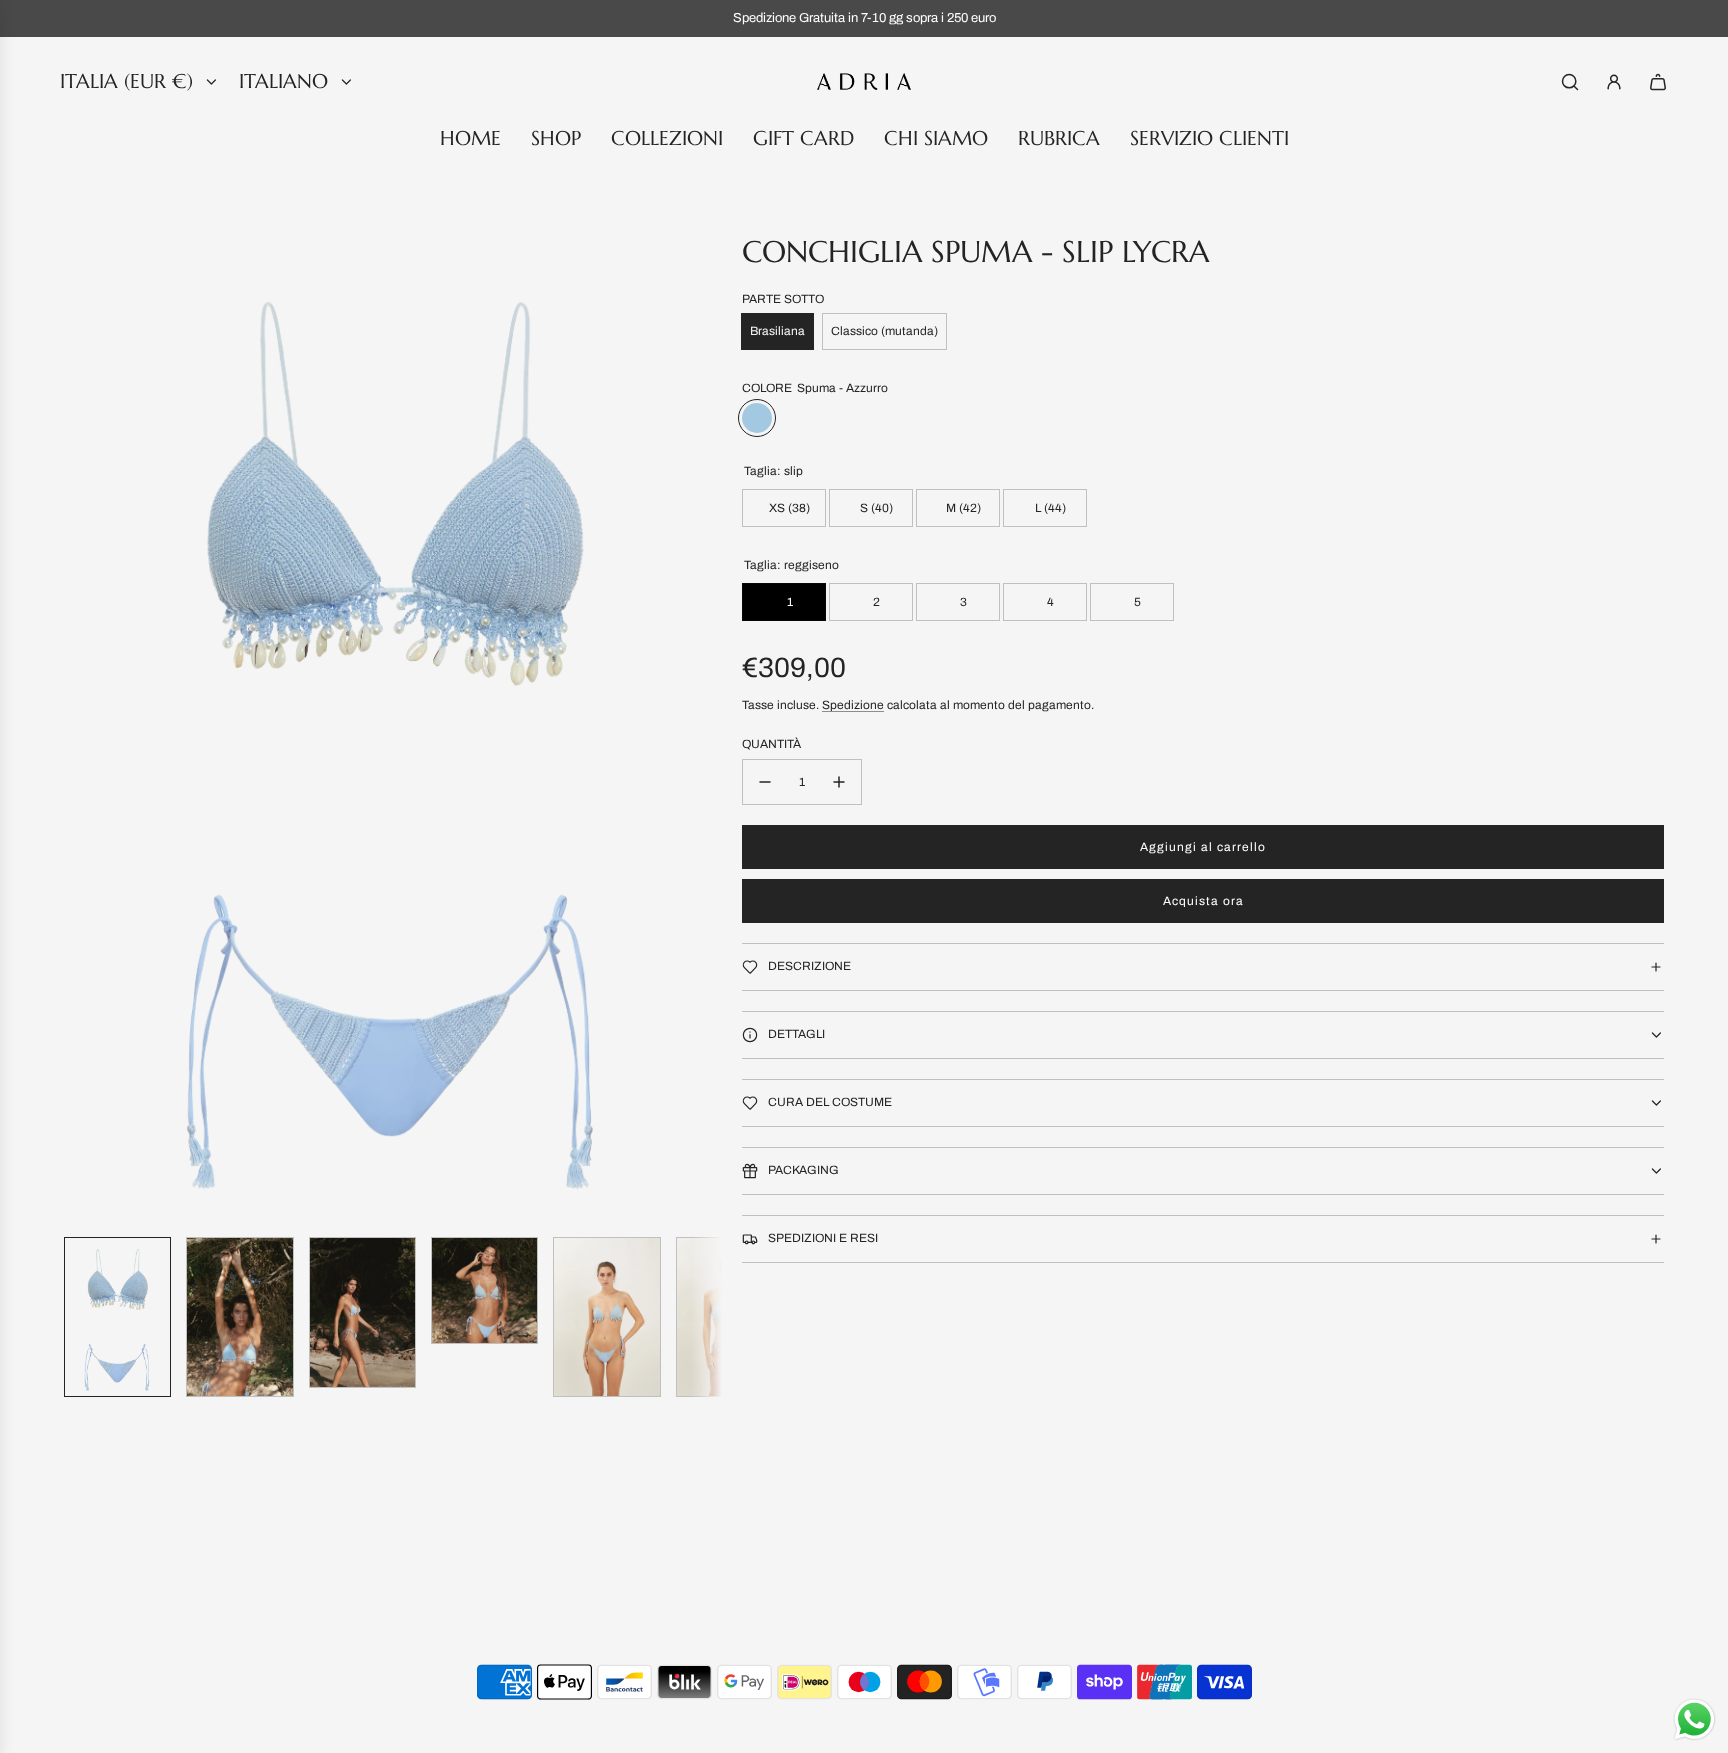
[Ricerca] (1570, 82)
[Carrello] (1658, 82)
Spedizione (853, 705)
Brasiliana (777, 331)
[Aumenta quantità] (839, 782)
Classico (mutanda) (884, 331)
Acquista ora (1203, 901)
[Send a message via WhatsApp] (1694, 1719)
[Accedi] (1614, 82)
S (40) (875, 508)
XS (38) (788, 508)
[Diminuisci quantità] (765, 782)
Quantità (771, 744)
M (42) (962, 508)
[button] (80, 727)
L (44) (1049, 508)
